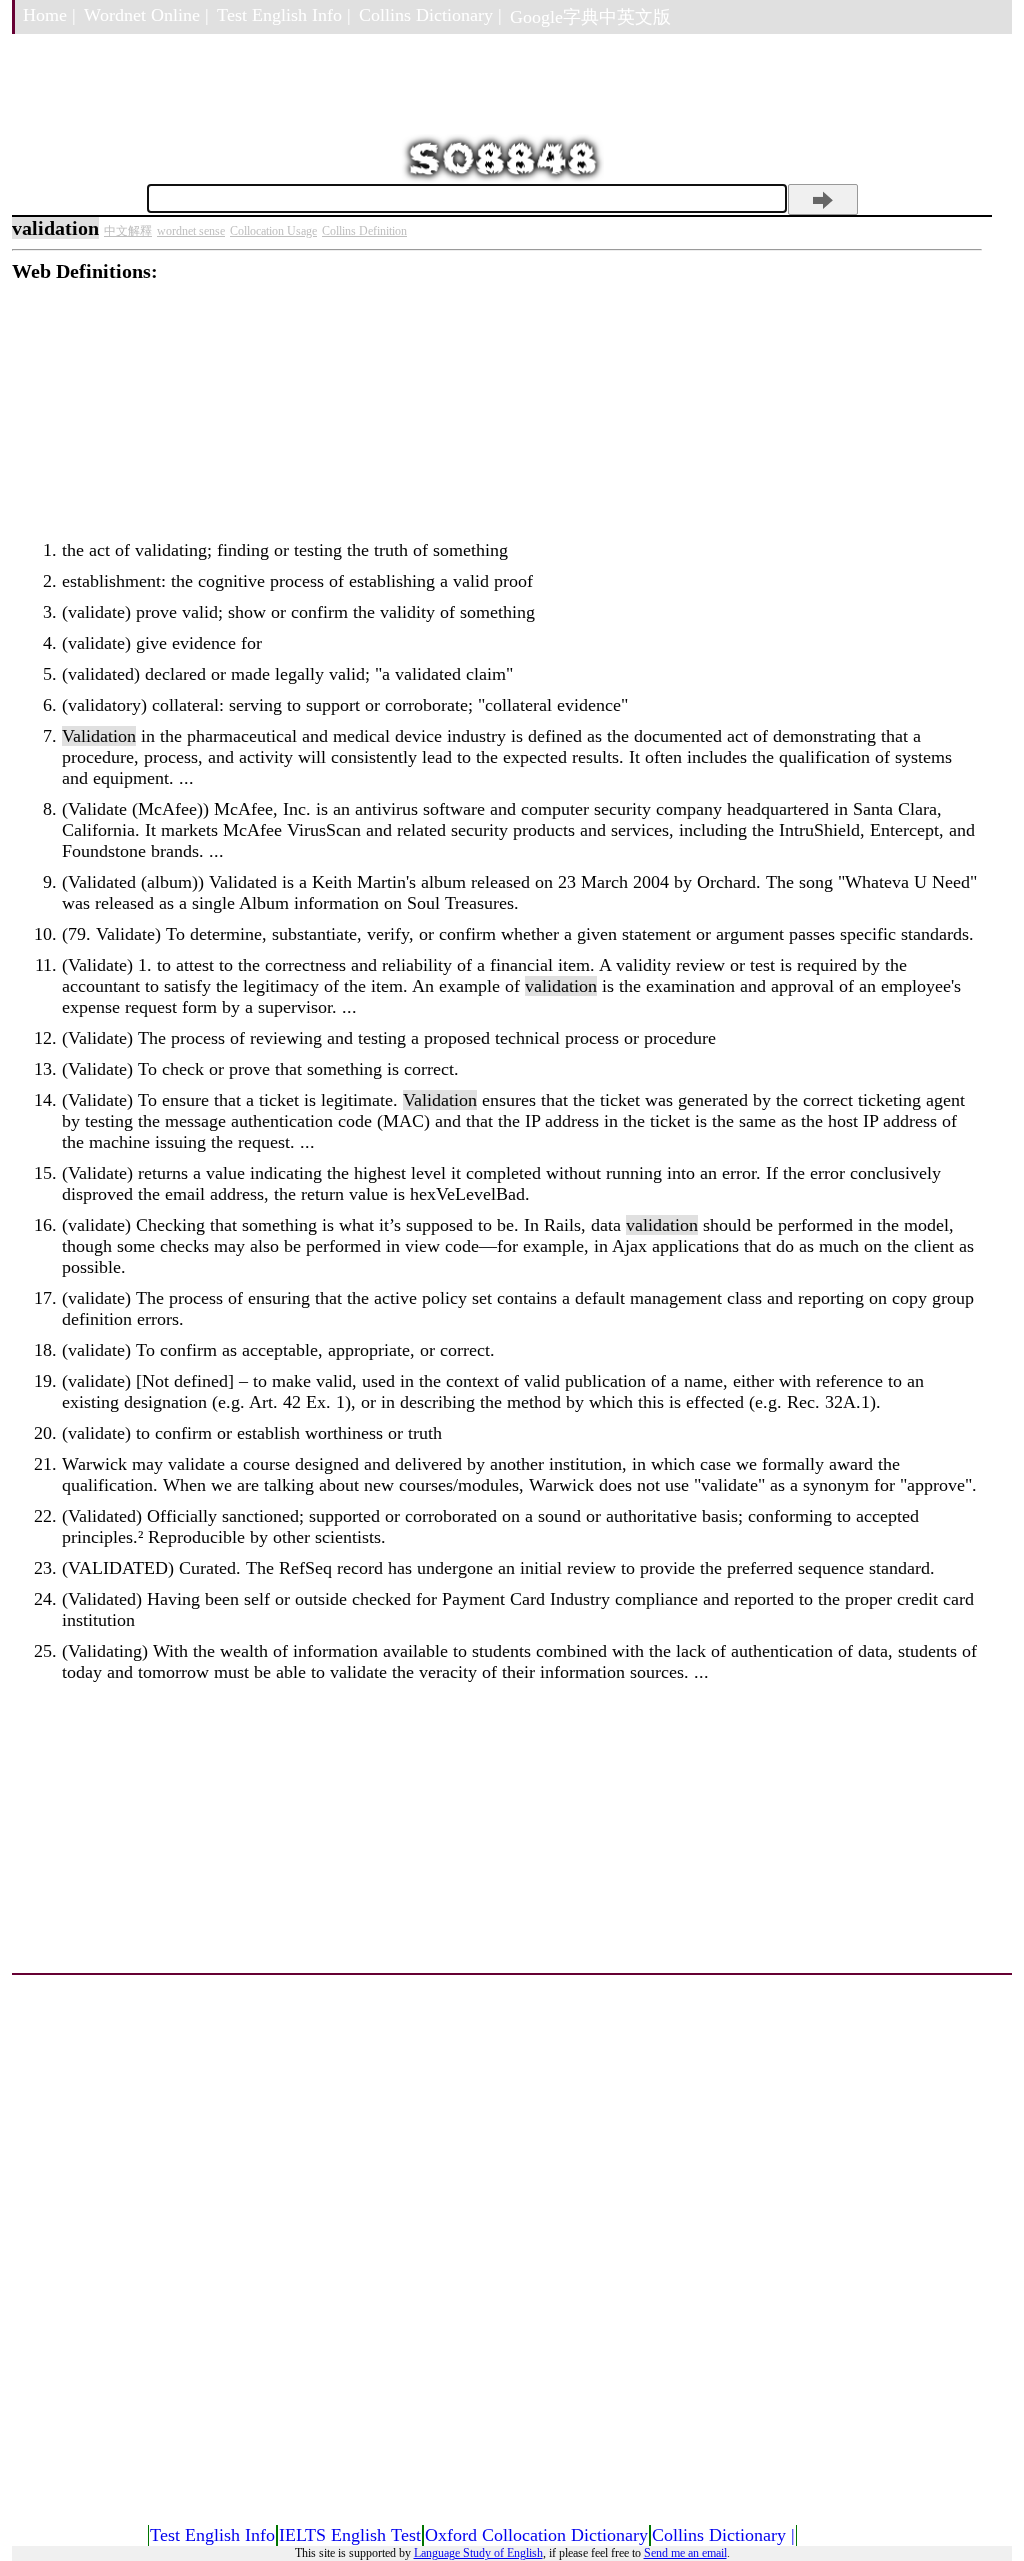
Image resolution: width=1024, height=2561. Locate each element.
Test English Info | (284, 15)
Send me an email (685, 2553)
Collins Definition (364, 231)
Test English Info (212, 2535)
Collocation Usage (273, 231)
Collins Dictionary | (430, 15)
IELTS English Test (350, 2535)
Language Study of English (478, 2553)
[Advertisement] (497, 423)
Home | (49, 15)
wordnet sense (191, 231)
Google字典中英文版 (590, 17)
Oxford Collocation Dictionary (536, 2535)
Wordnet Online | (146, 15)
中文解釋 (128, 231)
